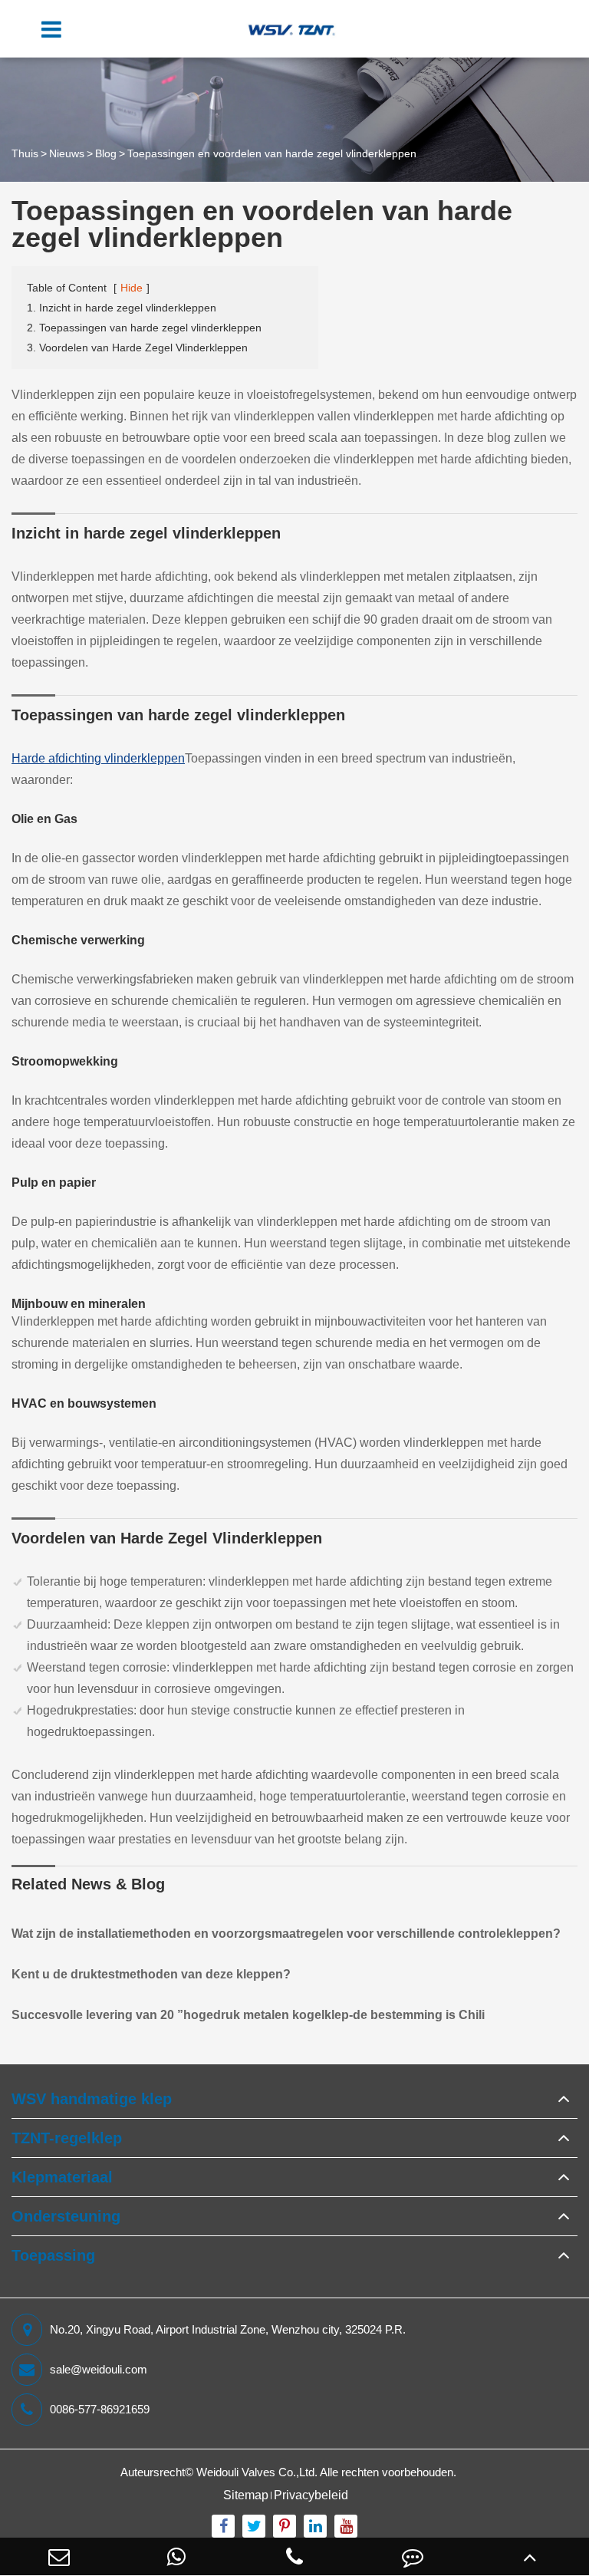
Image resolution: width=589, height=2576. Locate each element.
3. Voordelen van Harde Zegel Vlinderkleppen (137, 348)
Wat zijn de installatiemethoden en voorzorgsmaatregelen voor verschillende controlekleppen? (286, 1934)
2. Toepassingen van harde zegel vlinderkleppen (144, 328)
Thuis (25, 153)
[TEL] (294, 2556)
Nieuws (67, 153)
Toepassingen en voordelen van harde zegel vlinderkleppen (272, 153)
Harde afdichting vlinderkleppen (98, 758)
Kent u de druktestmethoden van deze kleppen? (151, 1974)
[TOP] (530, 2556)
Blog (106, 153)
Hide (132, 288)
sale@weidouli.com (99, 2369)
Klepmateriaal (62, 2177)
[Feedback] (413, 2556)
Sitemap (246, 2495)
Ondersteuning (66, 2216)
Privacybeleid (311, 2495)
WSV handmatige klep (92, 2099)
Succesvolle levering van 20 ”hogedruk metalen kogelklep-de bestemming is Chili (248, 2015)
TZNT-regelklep (67, 2138)
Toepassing (53, 2255)
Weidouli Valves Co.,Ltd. (257, 2472)
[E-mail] (59, 2556)
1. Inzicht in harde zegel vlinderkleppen (122, 308)
